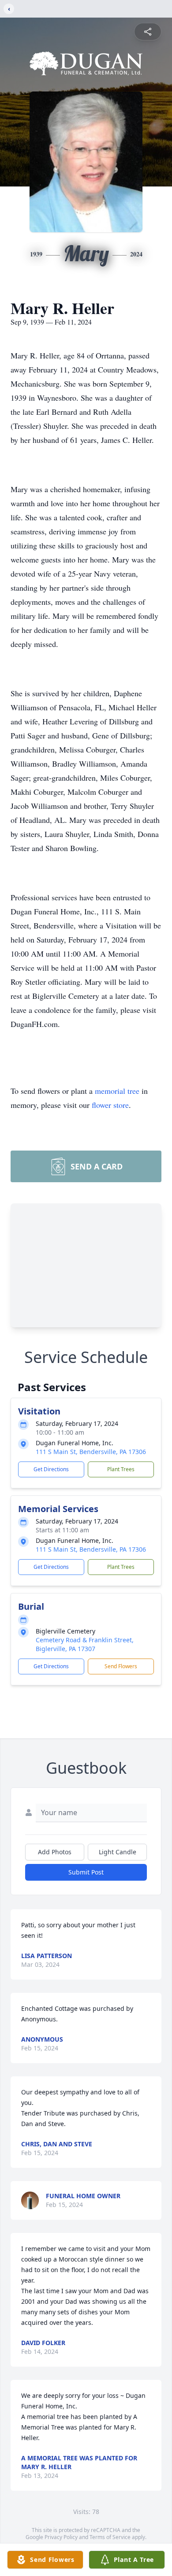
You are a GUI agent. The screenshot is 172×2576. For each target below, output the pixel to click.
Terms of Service (110, 2537)
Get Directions (51, 1469)
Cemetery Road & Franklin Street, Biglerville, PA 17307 (85, 1644)
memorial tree (117, 1091)
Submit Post (86, 1872)
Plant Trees (121, 1469)
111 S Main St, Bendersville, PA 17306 (91, 1452)
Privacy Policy (61, 2537)
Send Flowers (121, 1666)
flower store (110, 1105)
